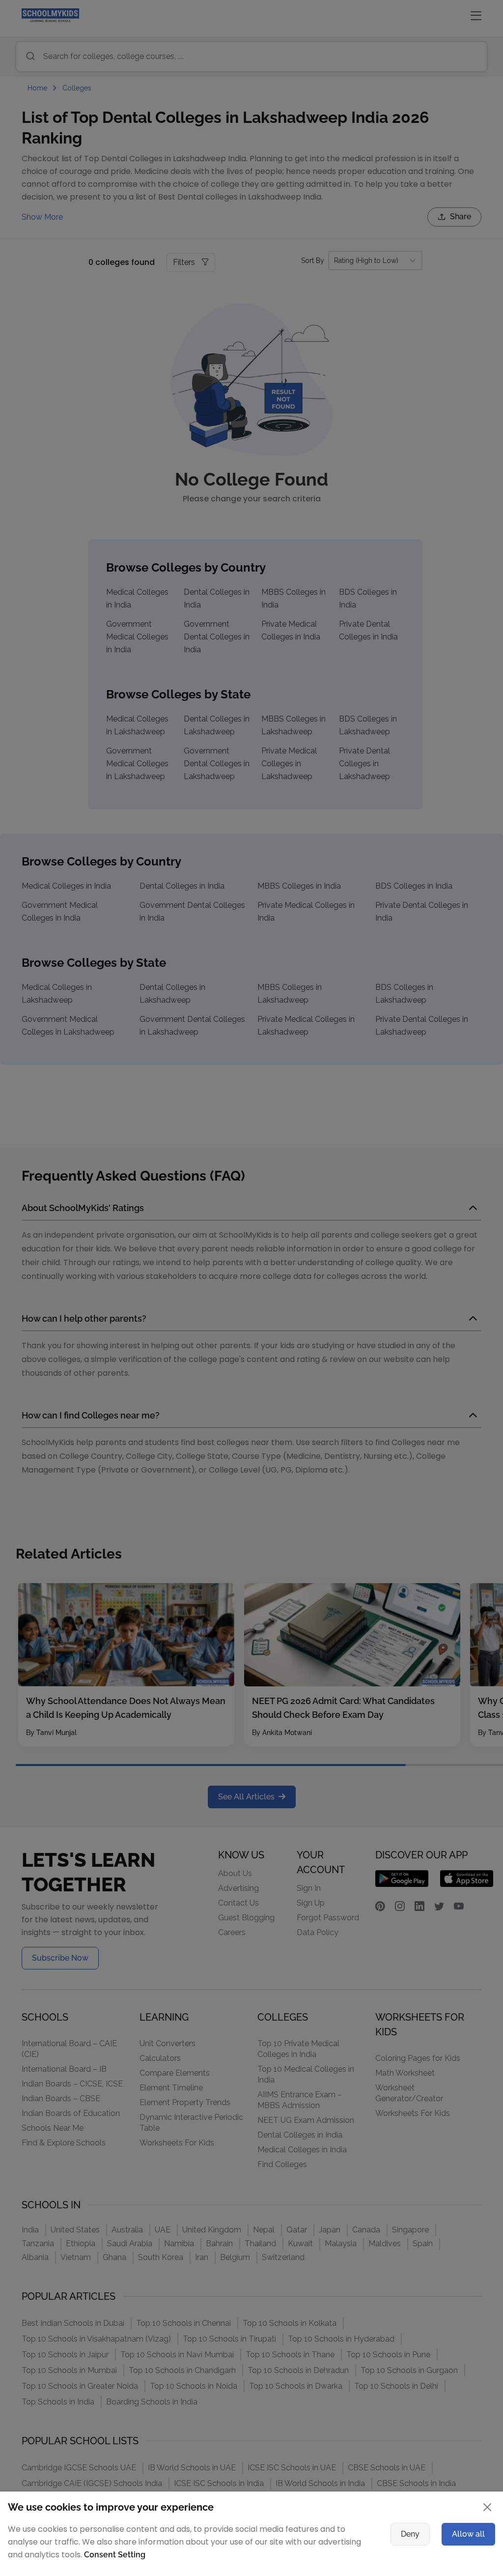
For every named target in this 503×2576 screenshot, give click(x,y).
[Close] (436, 1159)
